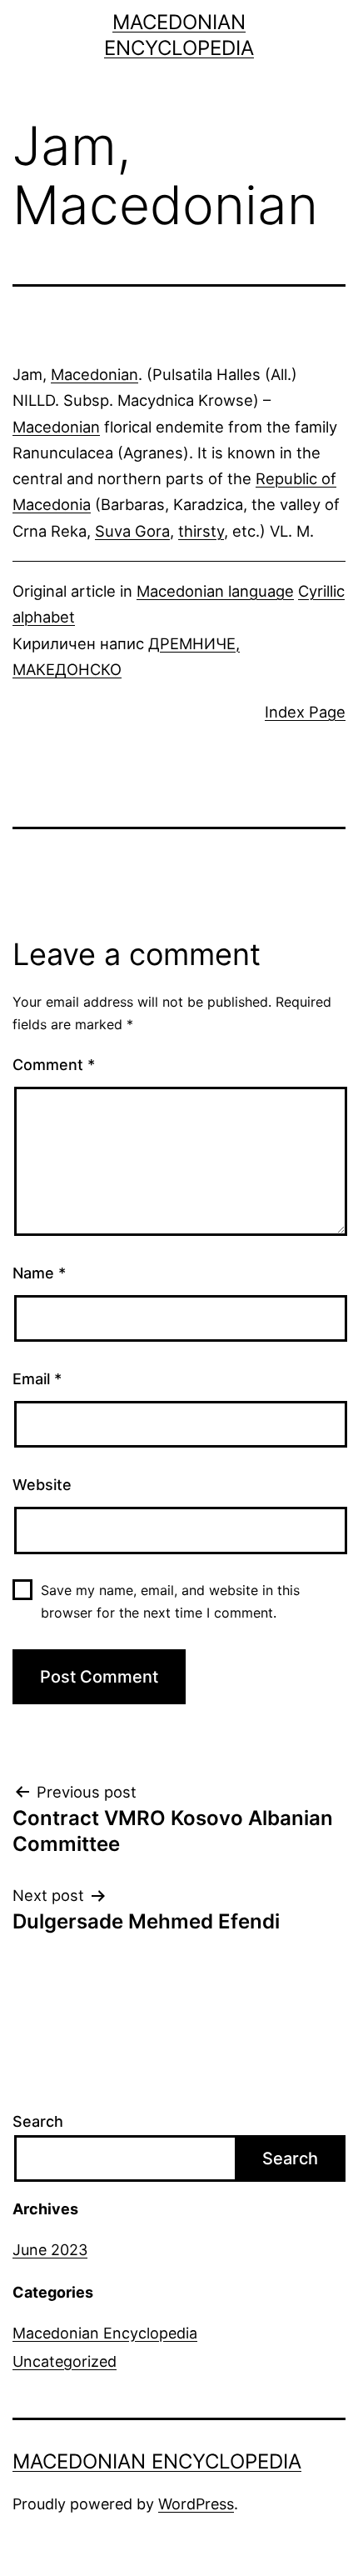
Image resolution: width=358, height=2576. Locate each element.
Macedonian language (215, 591)
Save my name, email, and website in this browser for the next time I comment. (170, 1601)
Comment (54, 1065)
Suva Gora (132, 531)
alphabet (44, 617)
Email (37, 1379)
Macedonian (94, 374)
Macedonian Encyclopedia (105, 2333)
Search (38, 2121)
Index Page (305, 712)
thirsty (201, 531)
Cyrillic (321, 591)
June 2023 (50, 2250)
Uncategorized (65, 2361)
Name (39, 1273)
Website (42, 1485)
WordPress (196, 2504)
